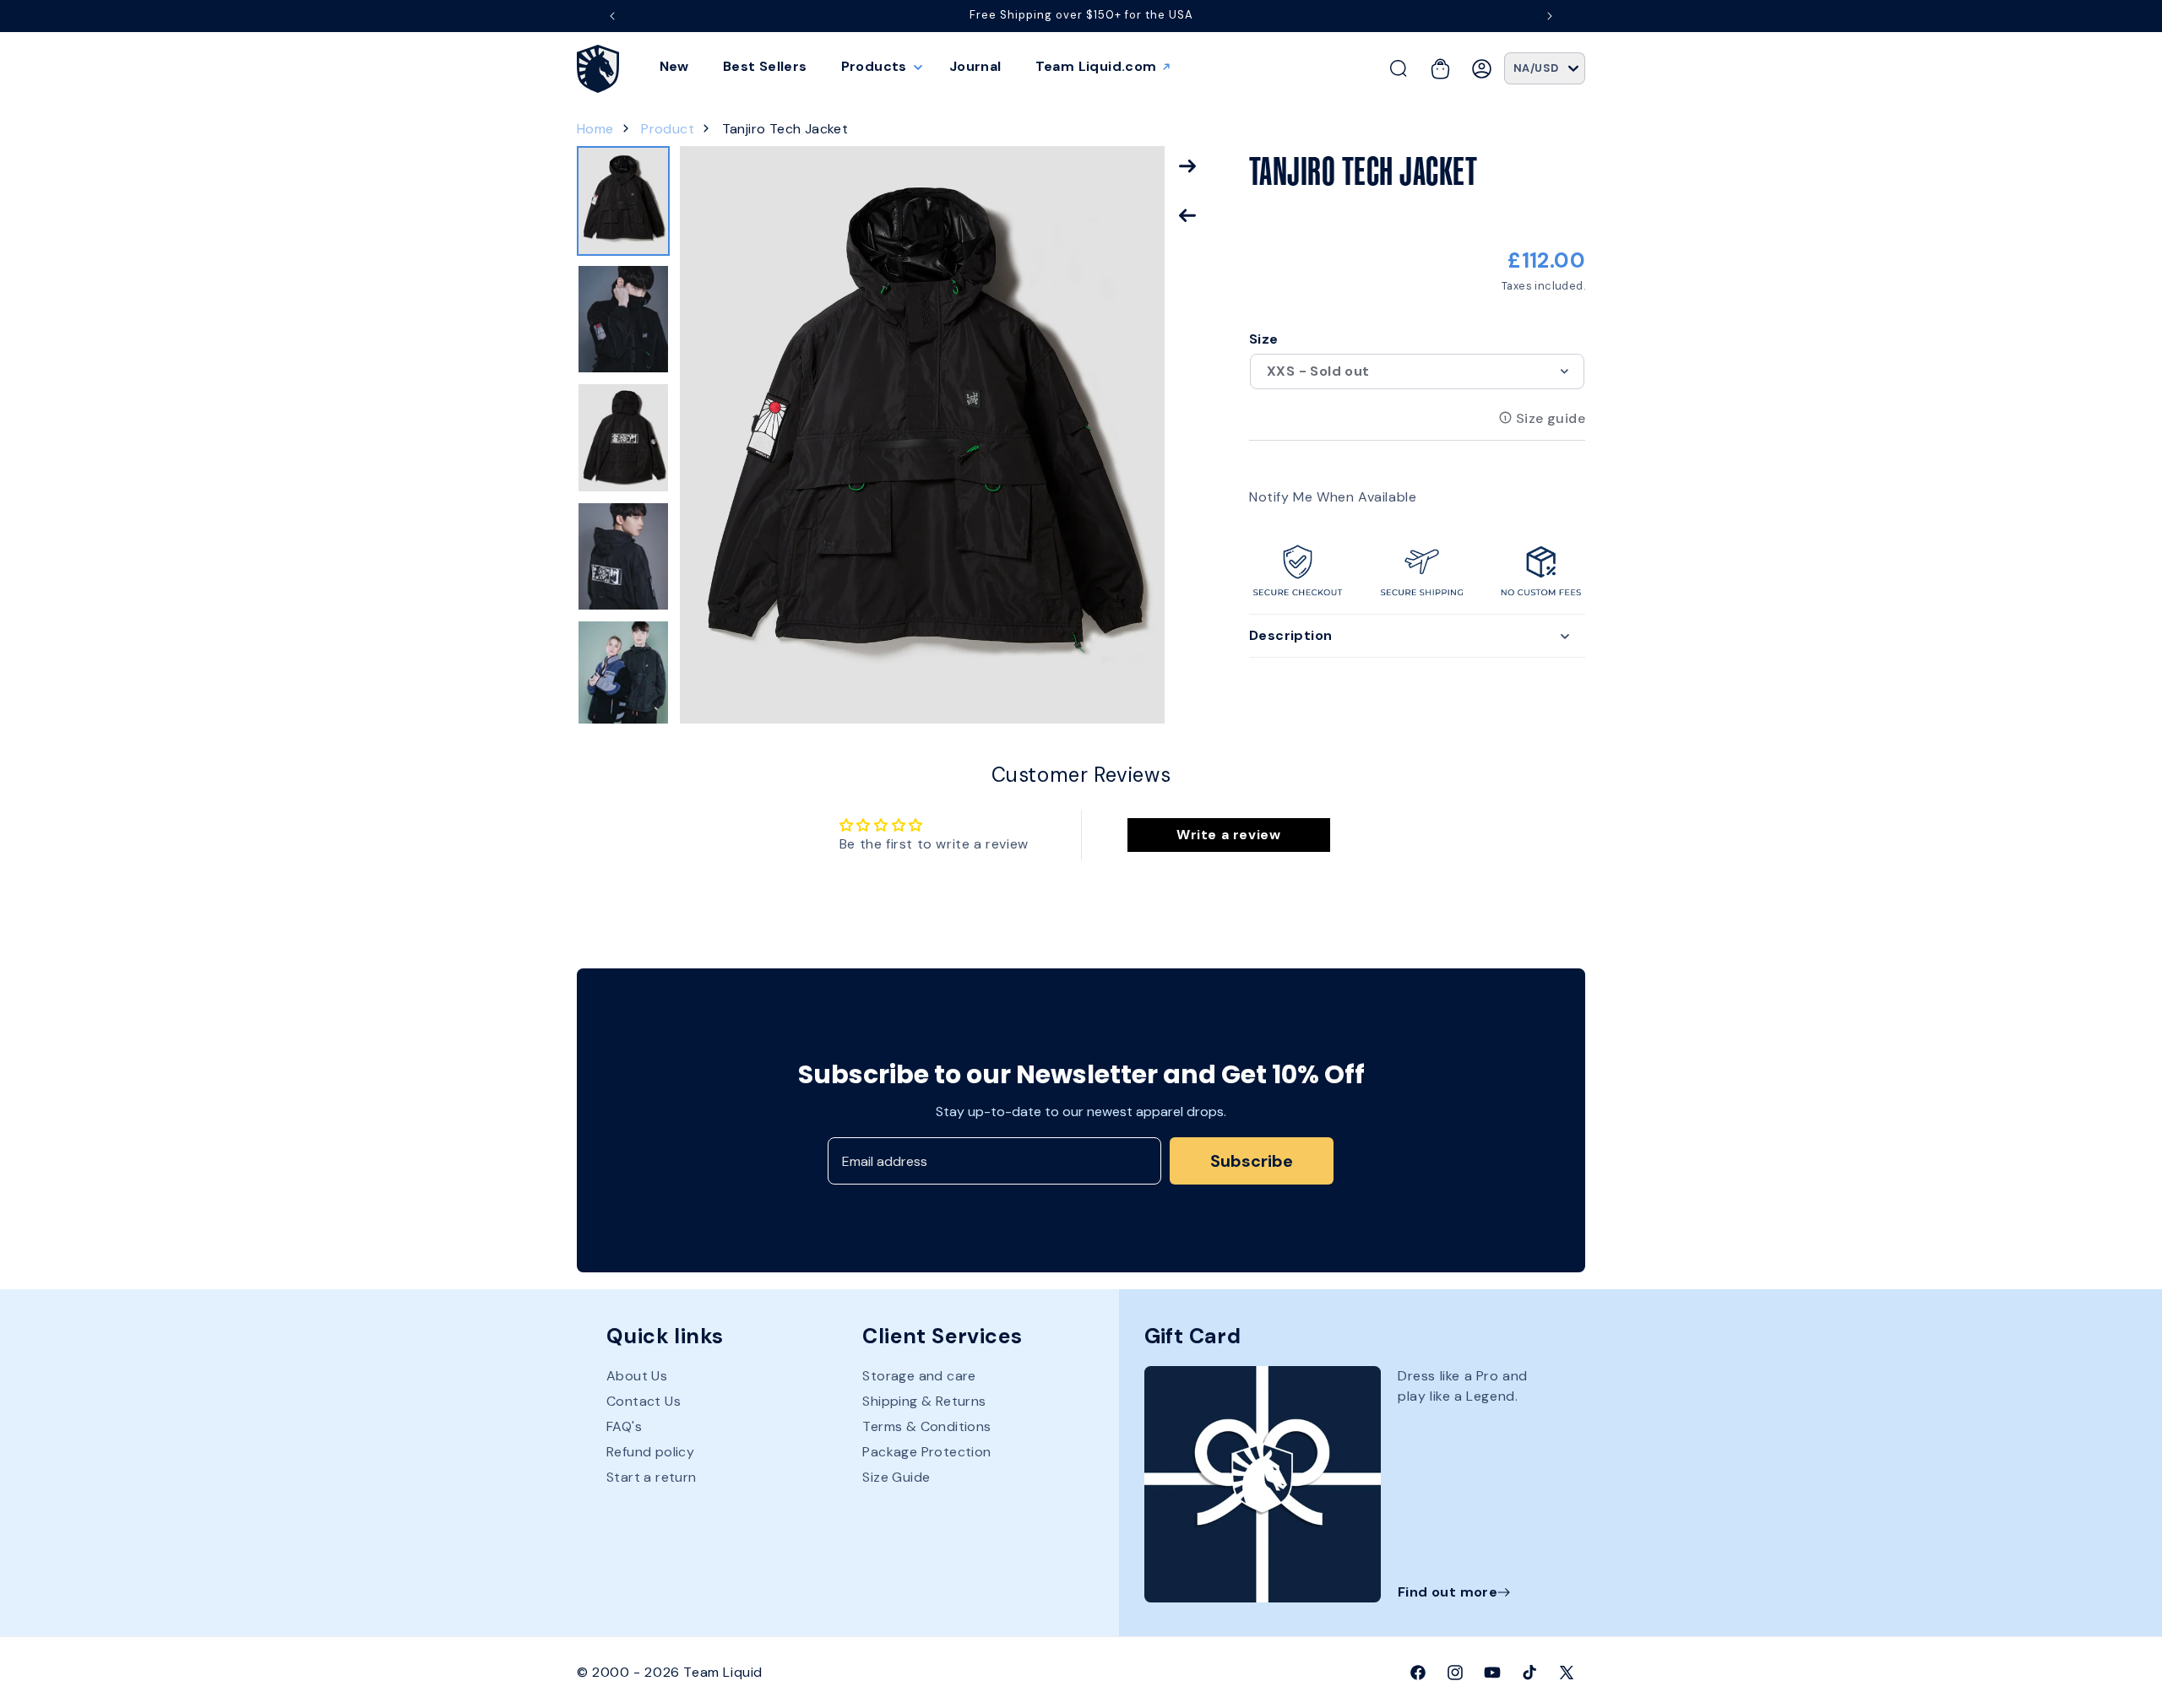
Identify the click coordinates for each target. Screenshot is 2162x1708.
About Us (637, 1376)
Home (595, 129)
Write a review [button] (1228, 835)
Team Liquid (723, 1672)
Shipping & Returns (924, 1401)
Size (1264, 339)
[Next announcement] (1550, 16)
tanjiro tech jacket (785, 129)
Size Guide (896, 1477)
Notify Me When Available (1333, 496)
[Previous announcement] (612, 16)
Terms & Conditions (926, 1426)
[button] (878, 67)
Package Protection (926, 1452)
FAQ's (624, 1426)
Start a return (652, 1477)
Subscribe (1252, 1161)
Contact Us (644, 1401)
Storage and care (919, 1376)
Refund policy (650, 1452)
